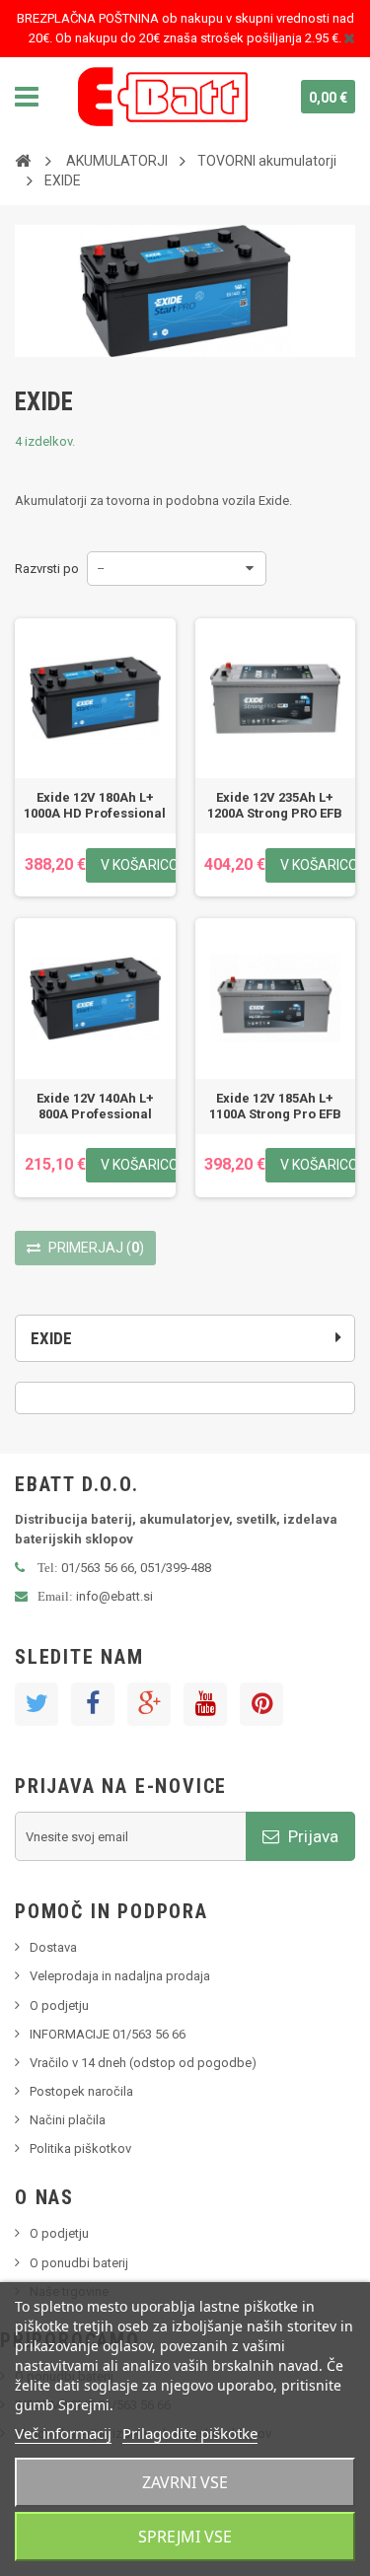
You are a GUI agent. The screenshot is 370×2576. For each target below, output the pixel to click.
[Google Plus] (149, 1704)
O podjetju (59, 2005)
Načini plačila (68, 2120)
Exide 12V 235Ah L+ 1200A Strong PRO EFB (275, 805)
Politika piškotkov (80, 2148)
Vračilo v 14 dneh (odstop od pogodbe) (143, 2063)
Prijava (311, 1836)
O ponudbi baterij (79, 2263)
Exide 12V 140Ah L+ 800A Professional (95, 1106)
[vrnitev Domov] (23, 160)
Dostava (53, 1947)
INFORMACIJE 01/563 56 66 (108, 2034)
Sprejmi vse (185, 2537)
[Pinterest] (261, 1704)
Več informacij (63, 2433)
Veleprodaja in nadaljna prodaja (120, 1976)
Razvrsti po (47, 569)
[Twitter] (37, 1704)
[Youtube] (205, 1704)
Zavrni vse (185, 2482)
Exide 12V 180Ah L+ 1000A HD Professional (95, 805)
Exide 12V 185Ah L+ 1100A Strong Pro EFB (275, 1106)
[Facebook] (93, 1704)
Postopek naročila (81, 2091)
